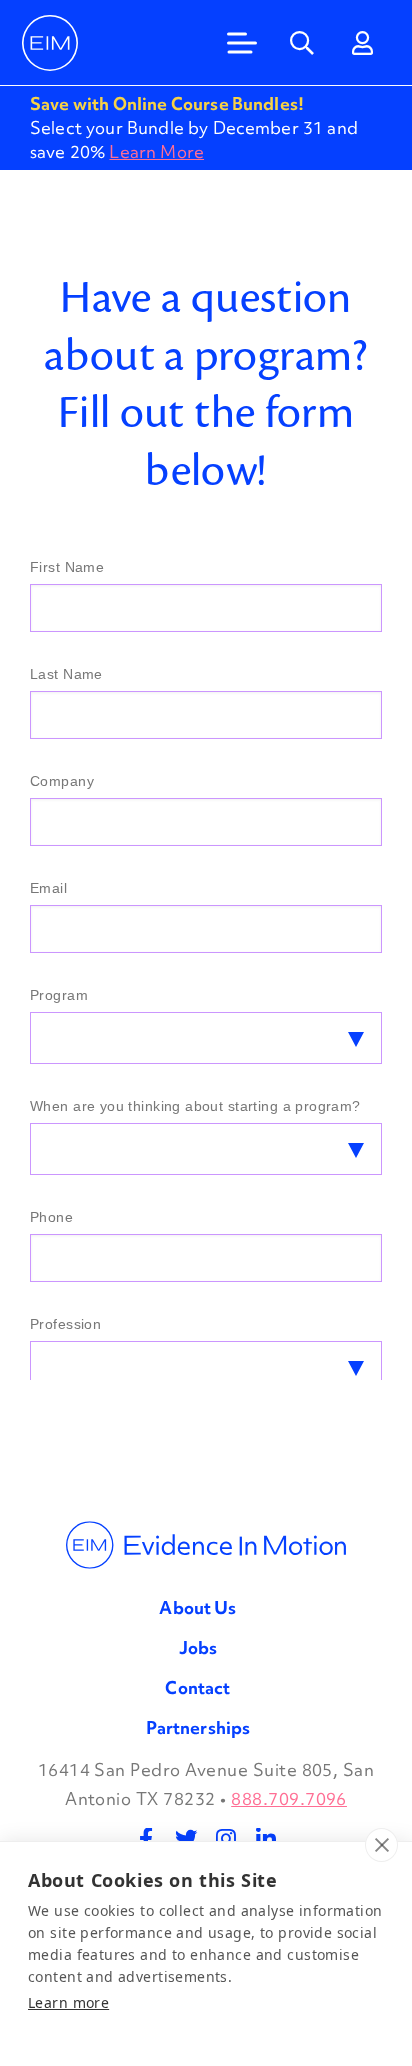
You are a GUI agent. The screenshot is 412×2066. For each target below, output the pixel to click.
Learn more (68, 2002)
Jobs (198, 1647)
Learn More (156, 151)
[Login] (362, 43)
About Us (197, 1607)
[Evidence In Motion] (50, 43)
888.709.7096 (289, 1798)
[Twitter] (186, 1839)
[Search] (302, 43)
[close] (381, 1845)
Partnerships (198, 1727)
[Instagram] (226, 1839)
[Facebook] (146, 1839)
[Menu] (242, 43)
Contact (197, 1687)
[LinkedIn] (266, 1839)
